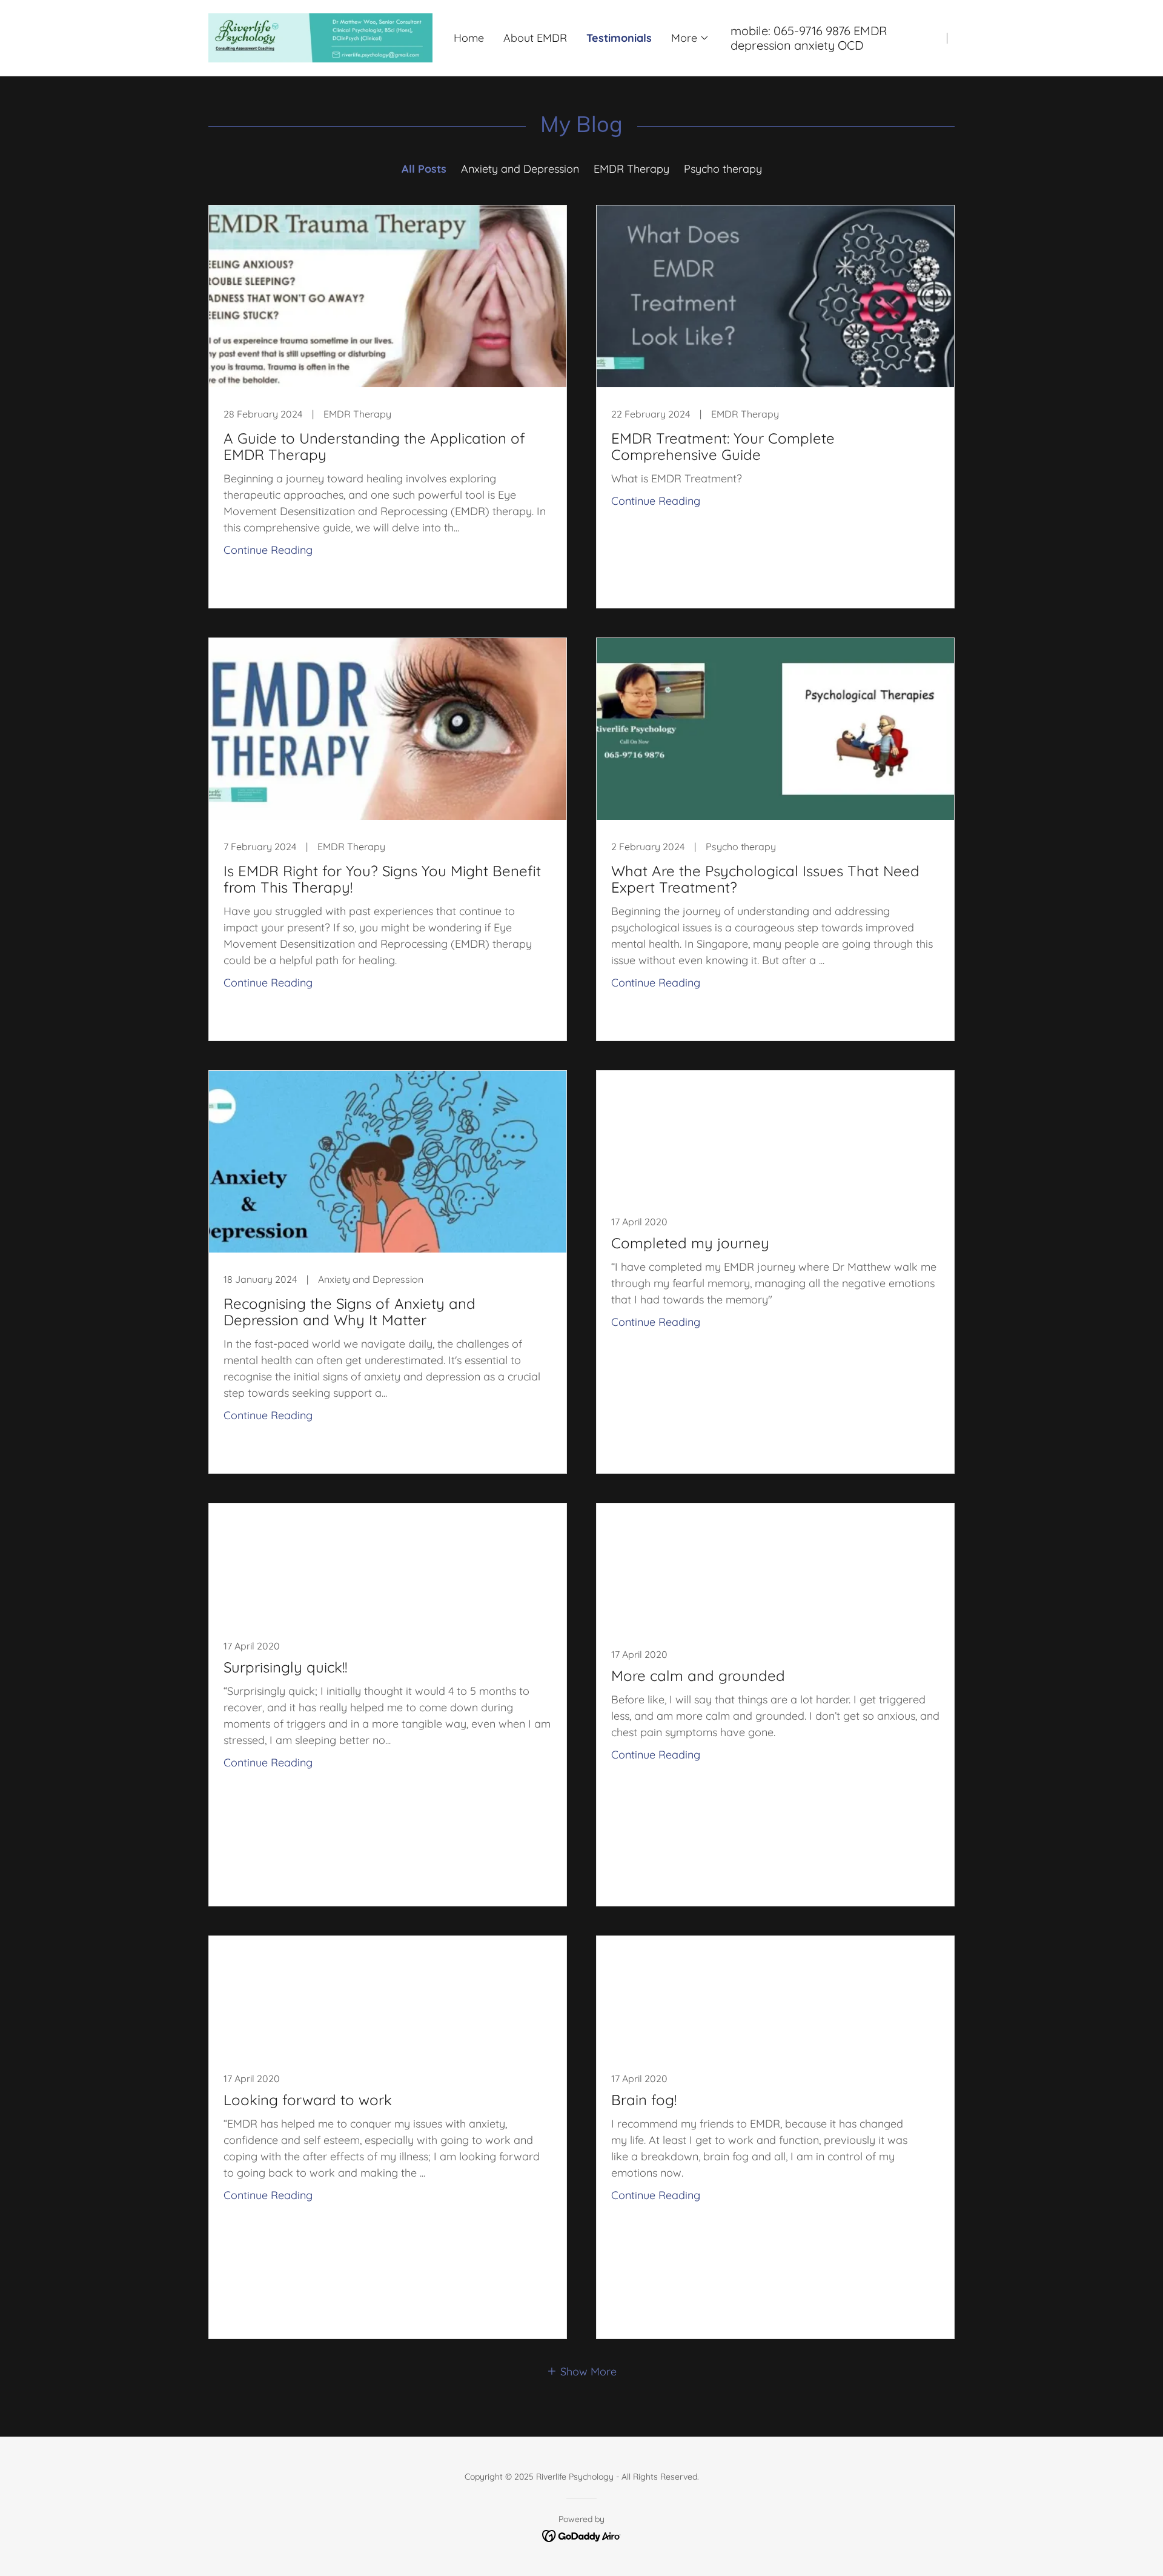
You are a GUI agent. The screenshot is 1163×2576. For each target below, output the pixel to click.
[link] (320, 37)
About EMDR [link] (535, 38)
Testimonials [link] (619, 38)
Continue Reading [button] (268, 550)
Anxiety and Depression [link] (520, 169)
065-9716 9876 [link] (812, 31)
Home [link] (469, 38)
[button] (690, 38)
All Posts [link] (424, 169)
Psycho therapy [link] (723, 169)
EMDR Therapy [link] (631, 169)
